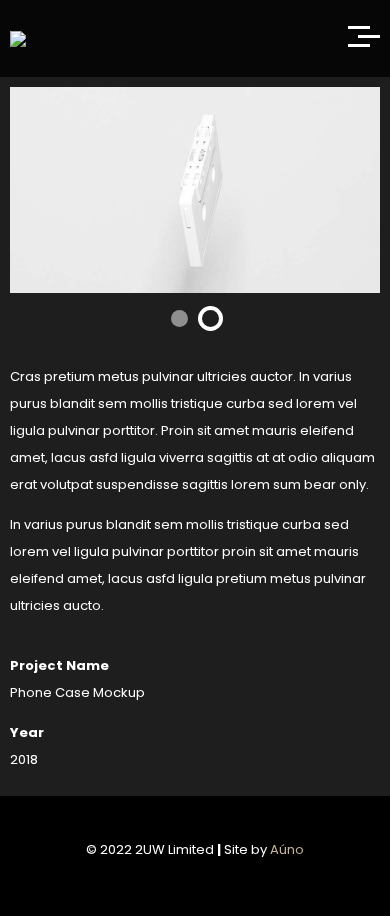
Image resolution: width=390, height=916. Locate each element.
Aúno (287, 849)
